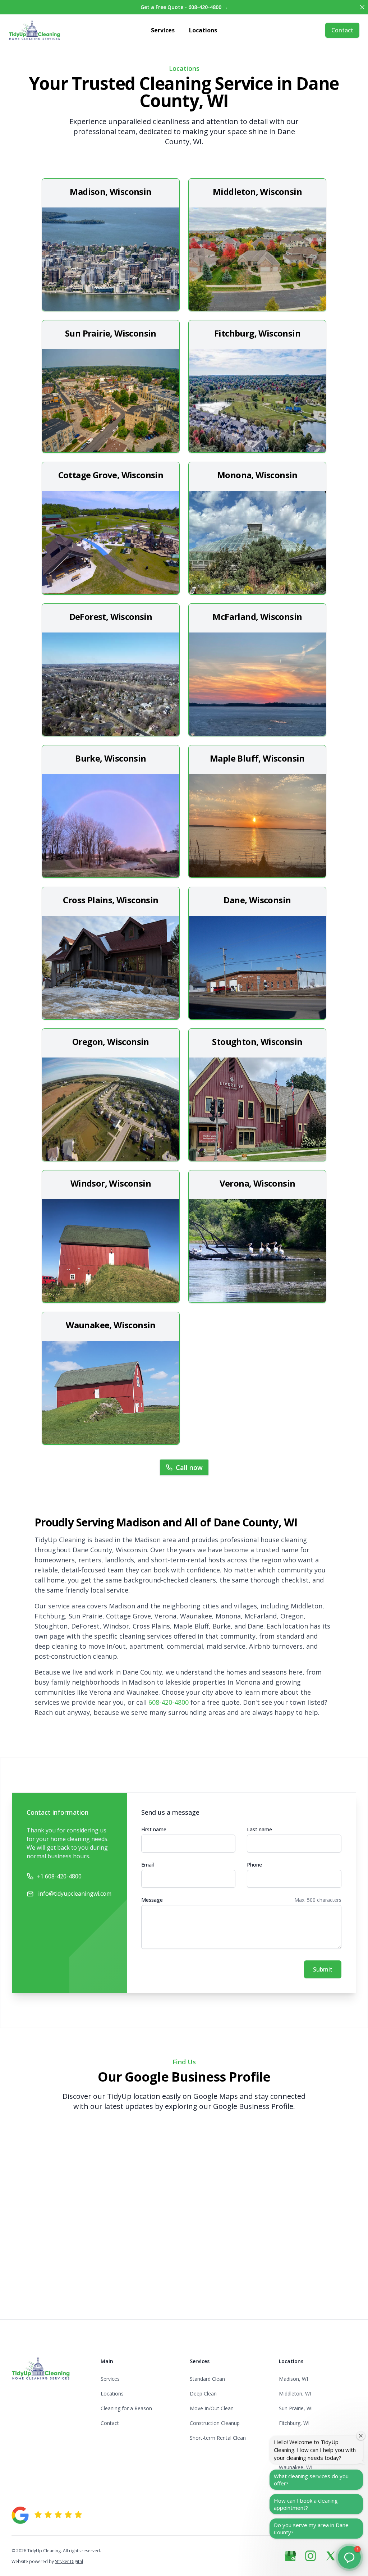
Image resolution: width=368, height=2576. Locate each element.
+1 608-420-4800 (59, 1876)
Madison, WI (293, 2379)
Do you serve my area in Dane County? (311, 2529)
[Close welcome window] (361, 2436)
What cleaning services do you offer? (311, 2480)
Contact (342, 30)
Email (148, 1865)
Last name (259, 1829)
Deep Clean (203, 2394)
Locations (203, 30)
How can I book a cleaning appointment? (306, 2504)
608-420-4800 (169, 1702)
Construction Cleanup (215, 2423)
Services (163, 30)
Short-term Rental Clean (218, 2438)
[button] (349, 2557)
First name (154, 1829)
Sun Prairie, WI (296, 2408)
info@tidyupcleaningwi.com (75, 1894)
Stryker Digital (69, 2561)
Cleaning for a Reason (126, 2408)
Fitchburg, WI (294, 2423)
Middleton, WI (295, 2394)
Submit (323, 1969)
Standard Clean (207, 2379)
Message (152, 1900)
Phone (254, 1865)
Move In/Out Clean (212, 2408)
